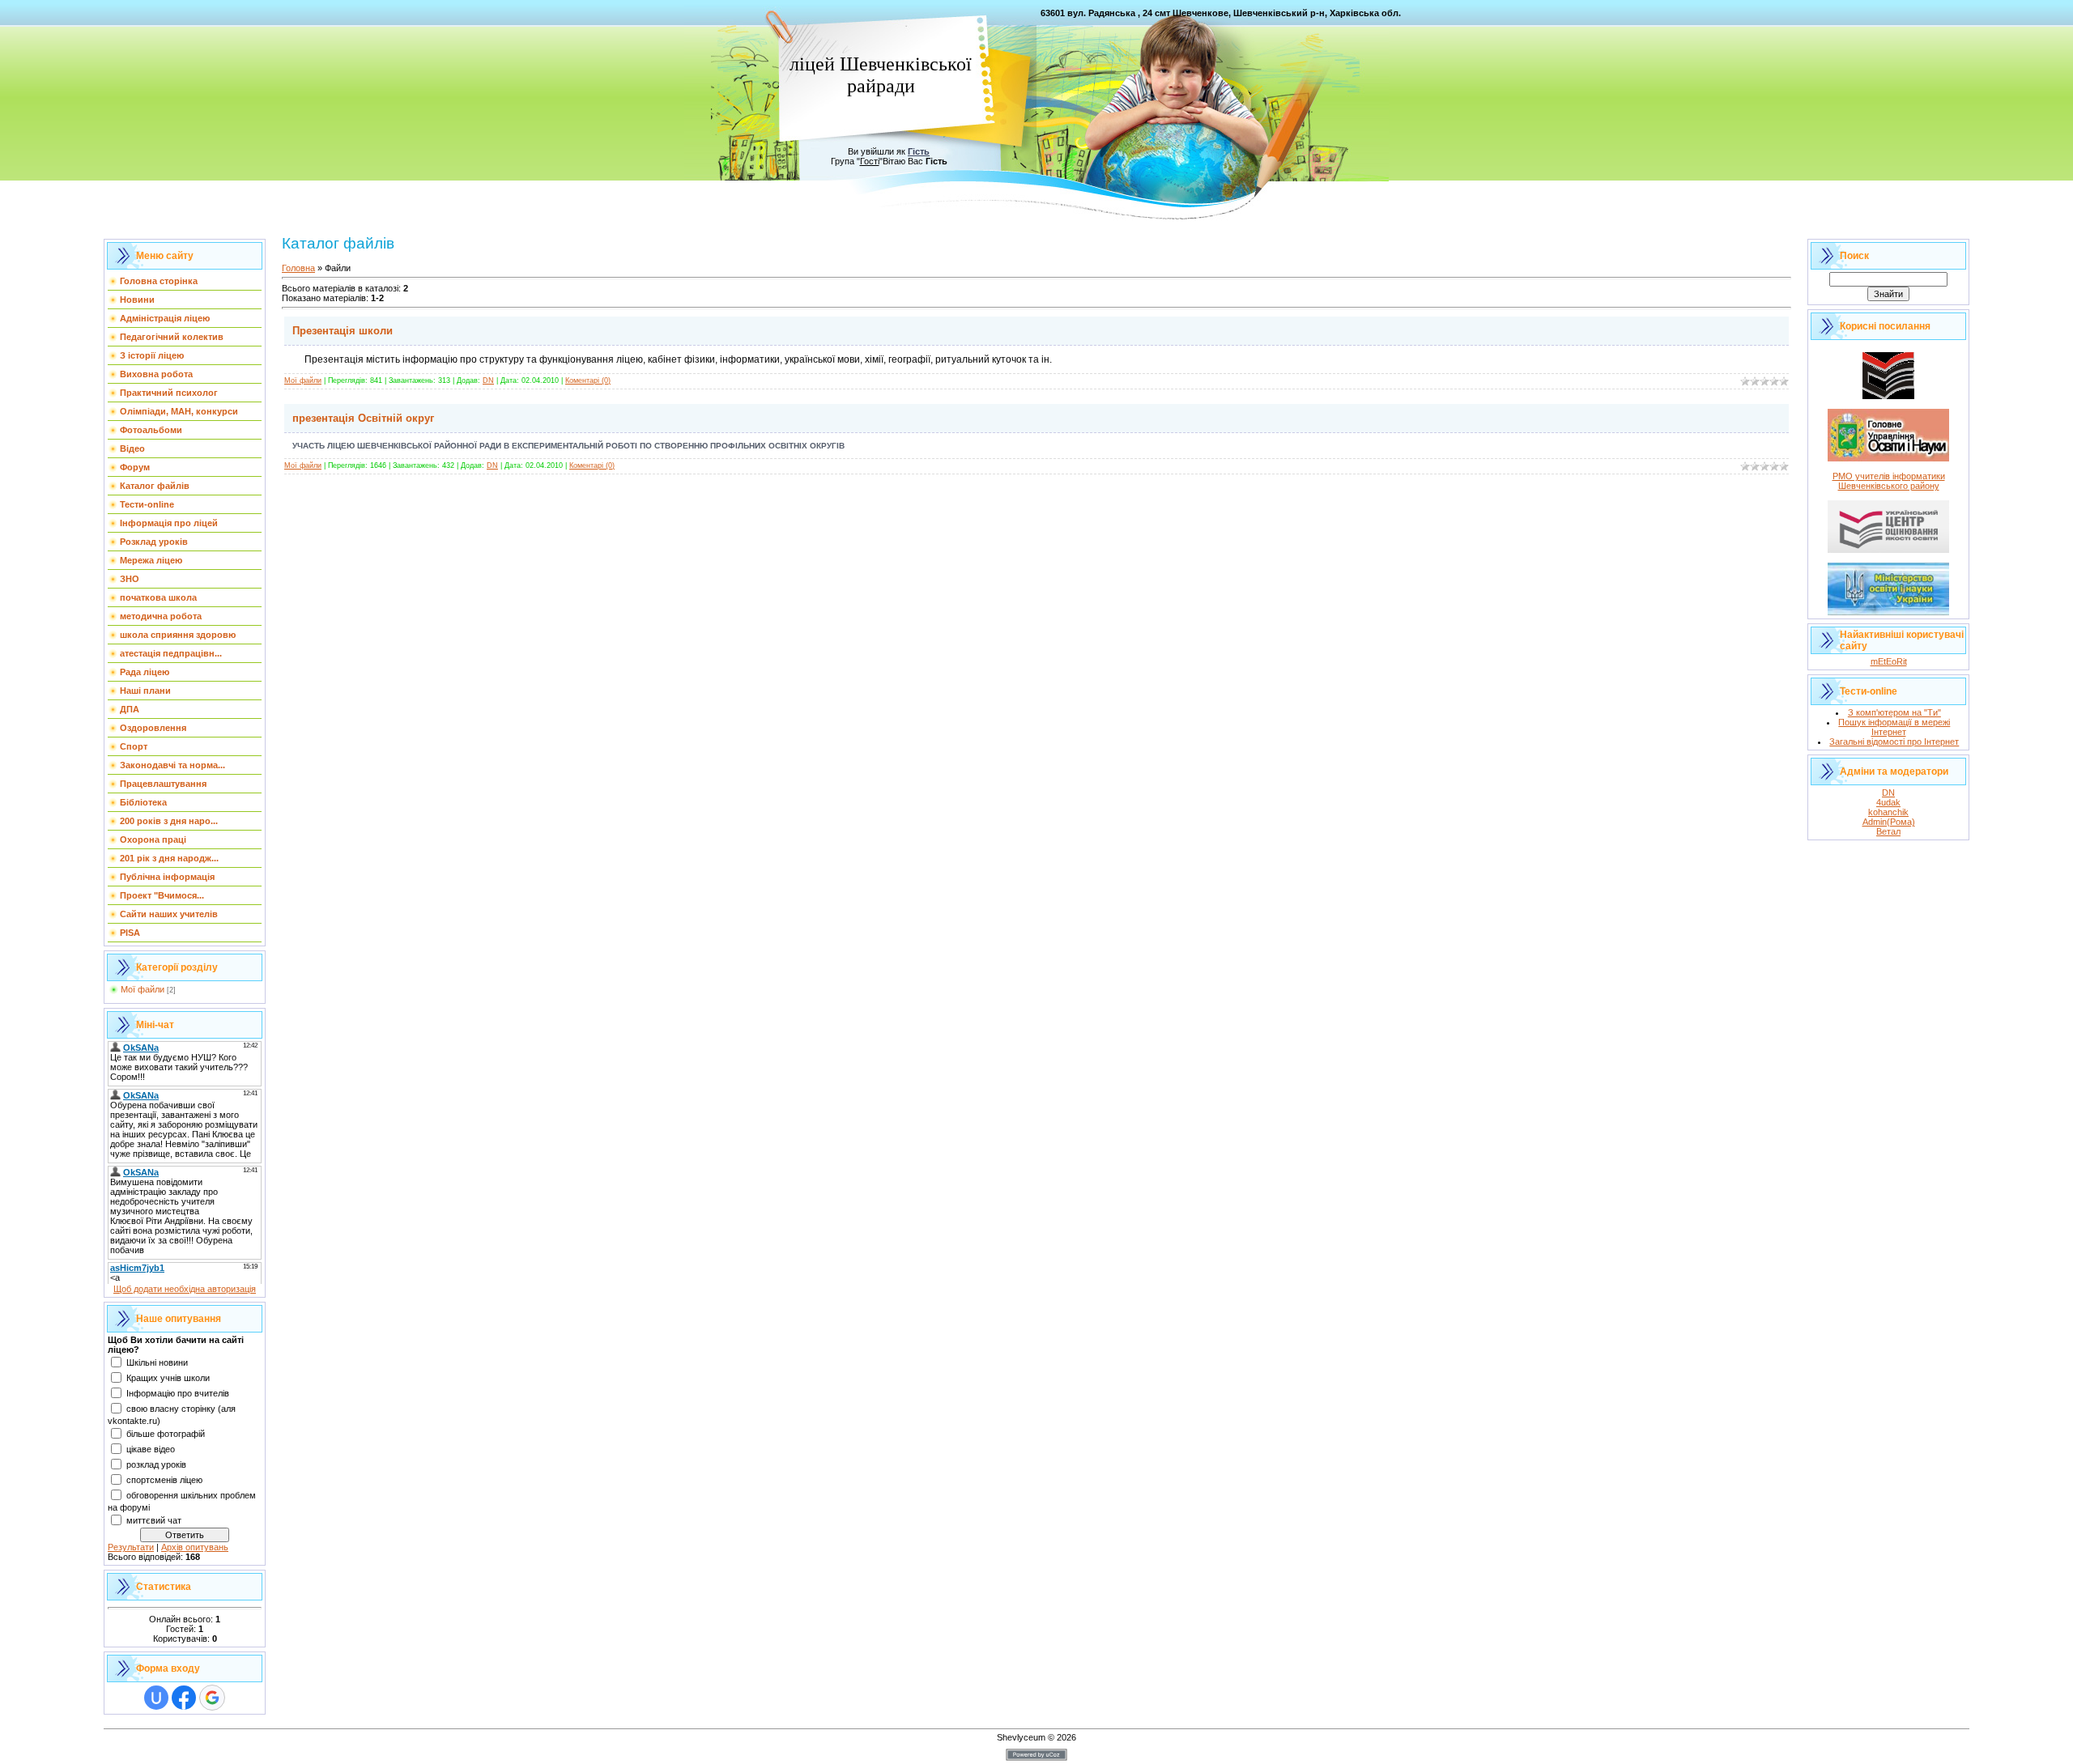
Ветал (1888, 831)
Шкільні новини (157, 1362)
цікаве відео (151, 1449)
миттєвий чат (154, 1520)
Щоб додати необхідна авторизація (185, 1289)
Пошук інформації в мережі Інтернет (1894, 727)
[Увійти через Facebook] (184, 1698)
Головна (298, 268)
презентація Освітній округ (363, 418)
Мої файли (143, 989)
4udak (1888, 802)
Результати (131, 1547)
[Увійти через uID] (156, 1698)
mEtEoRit (1889, 661)
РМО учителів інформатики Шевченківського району (1889, 481)
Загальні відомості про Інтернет (1894, 742)
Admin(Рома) (1889, 822)
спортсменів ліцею (164, 1480)
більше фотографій (166, 1434)
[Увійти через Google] (212, 1698)
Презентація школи (343, 331)
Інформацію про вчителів (178, 1393)
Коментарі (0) (588, 380)
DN (488, 380)
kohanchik (1888, 812)
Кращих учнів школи (168, 1378)
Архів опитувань (195, 1547)
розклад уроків (156, 1464)
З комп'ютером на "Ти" (1894, 712)
